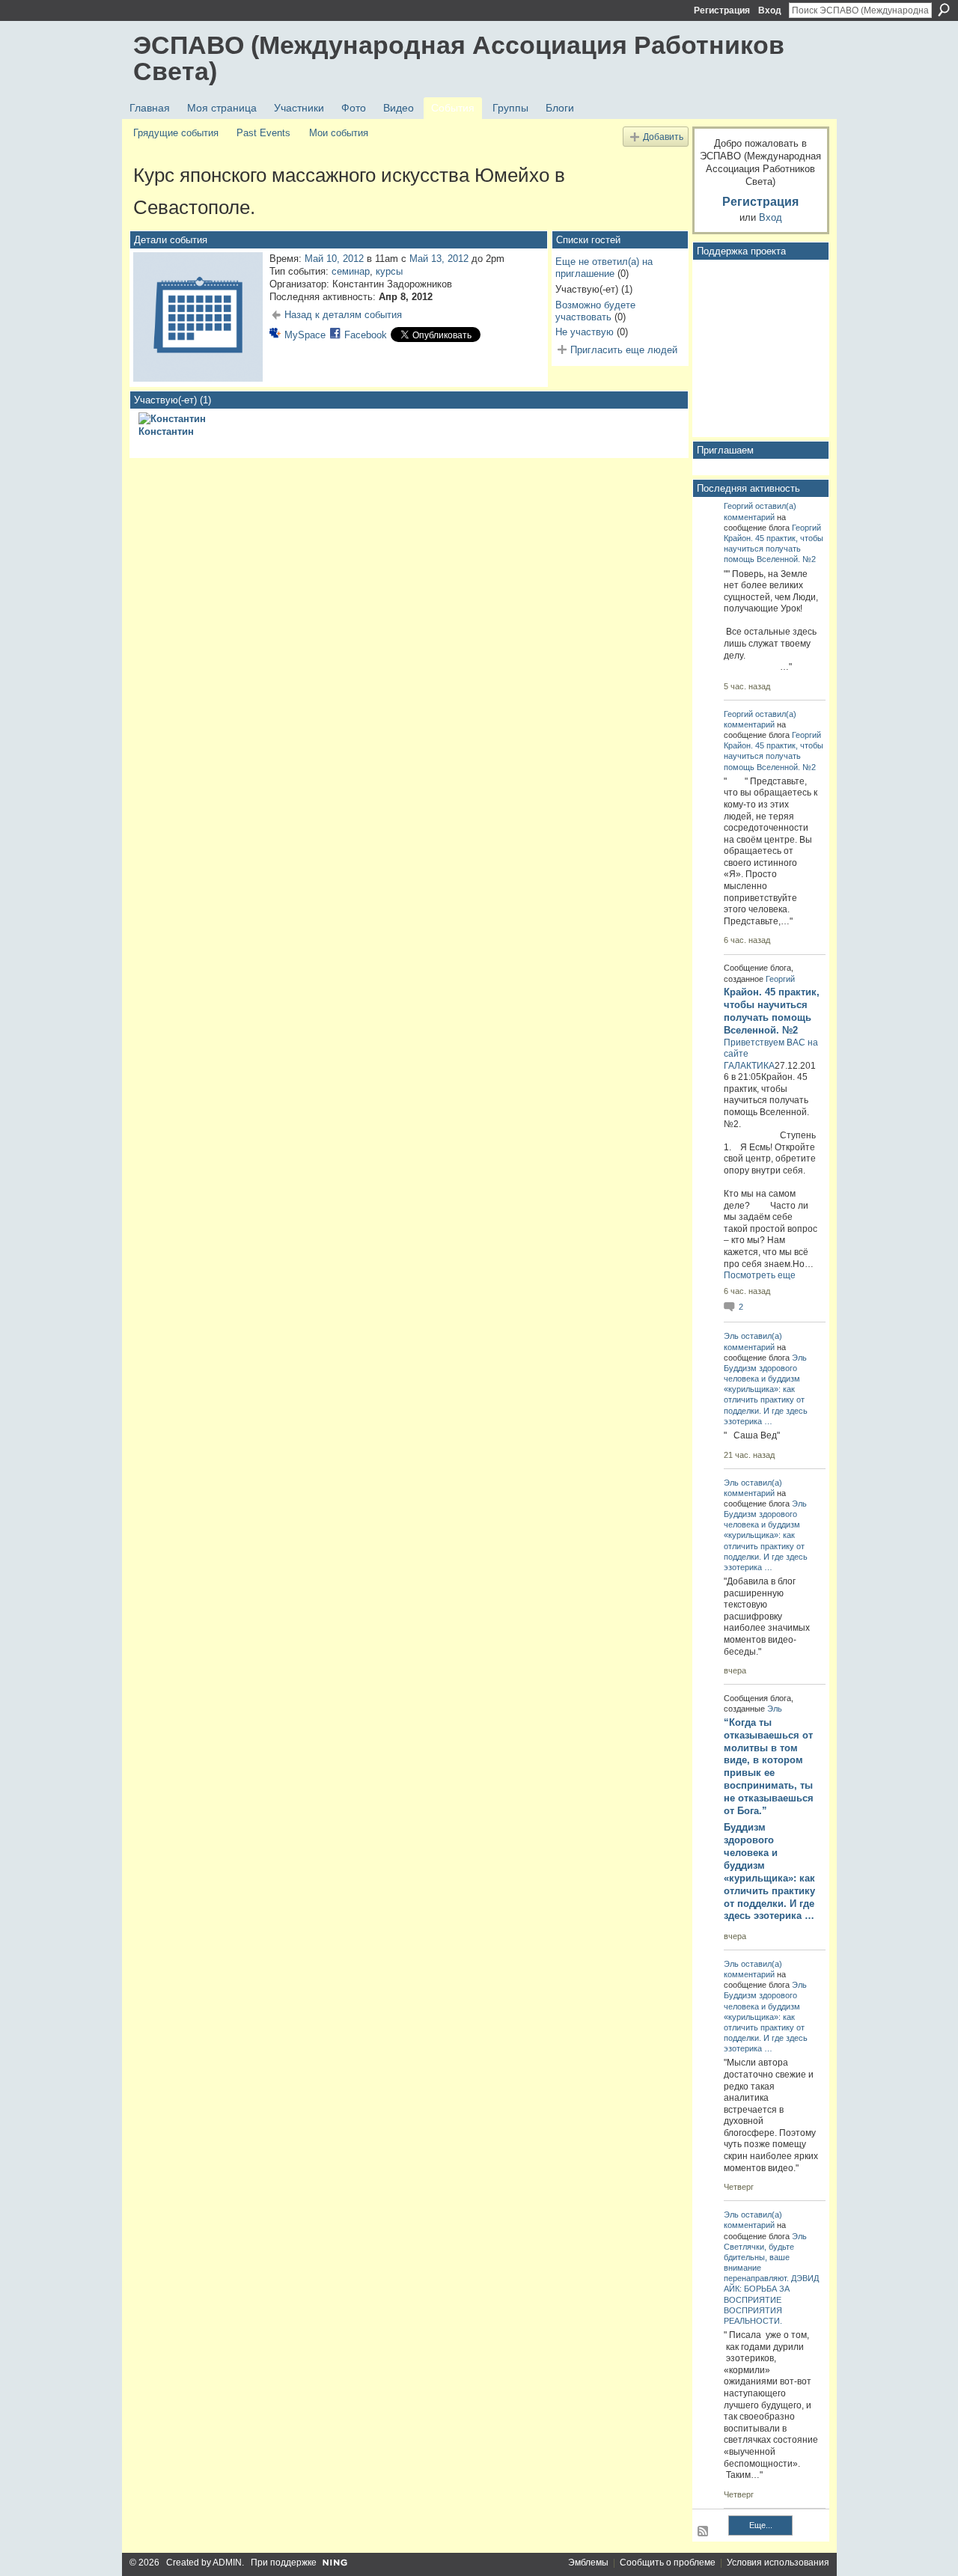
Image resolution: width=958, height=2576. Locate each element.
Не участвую (585, 332)
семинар (351, 271)
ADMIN (227, 2563)
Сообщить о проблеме (668, 2563)
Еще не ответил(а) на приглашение (604, 268)
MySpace (305, 335)
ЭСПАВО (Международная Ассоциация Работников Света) (459, 58)
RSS (704, 2532)
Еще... (761, 2525)
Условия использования (778, 2563)
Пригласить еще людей (624, 350)
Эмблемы (588, 2563)
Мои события (339, 133)
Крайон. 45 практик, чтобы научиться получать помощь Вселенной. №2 (774, 549)
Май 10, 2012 (334, 259)
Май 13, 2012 (439, 259)
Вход (770, 10)
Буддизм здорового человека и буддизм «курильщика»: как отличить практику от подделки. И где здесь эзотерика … (769, 1871)
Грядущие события (176, 133)
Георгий (738, 506)
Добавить (663, 137)
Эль (731, 1336)
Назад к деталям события (343, 315)
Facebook (366, 335)
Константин (166, 431)
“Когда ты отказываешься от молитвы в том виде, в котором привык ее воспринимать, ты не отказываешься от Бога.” (769, 1767)
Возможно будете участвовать (595, 311)
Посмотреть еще (760, 1275)
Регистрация (722, 10)
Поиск (944, 10)
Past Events (263, 133)
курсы (389, 271)
